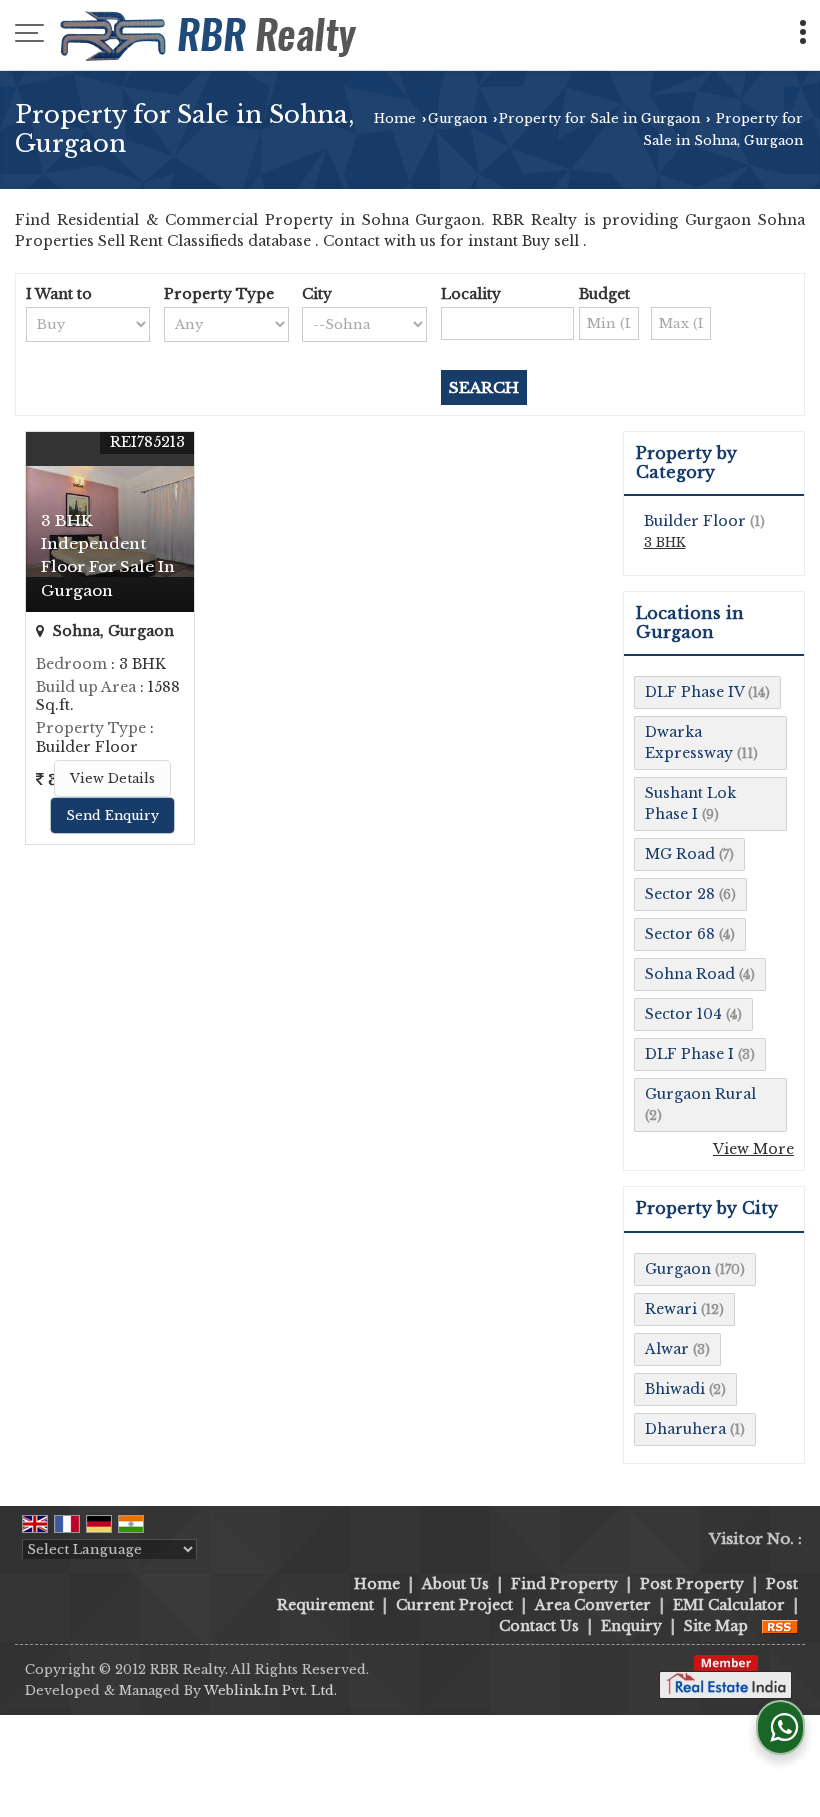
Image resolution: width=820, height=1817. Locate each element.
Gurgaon (457, 118)
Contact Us (539, 1626)
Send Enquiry (112, 815)
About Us (455, 1584)
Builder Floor (695, 521)
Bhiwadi (675, 1389)
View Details (112, 778)
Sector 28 (680, 894)
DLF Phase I (689, 1054)
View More (753, 1149)
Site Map (716, 1626)
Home (395, 118)
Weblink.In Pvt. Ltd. (270, 1690)
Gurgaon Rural (700, 1094)
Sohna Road (690, 974)
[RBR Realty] (210, 35)
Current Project (454, 1605)
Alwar (667, 1349)
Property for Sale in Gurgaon (599, 118)
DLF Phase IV (694, 692)
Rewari (671, 1309)
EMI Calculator (729, 1605)
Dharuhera (685, 1429)
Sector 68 (680, 934)
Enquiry (631, 1626)
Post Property (692, 1584)
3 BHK (665, 542)
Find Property (564, 1584)
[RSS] (780, 1626)
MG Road (680, 854)
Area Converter (593, 1605)
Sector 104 (683, 1014)
